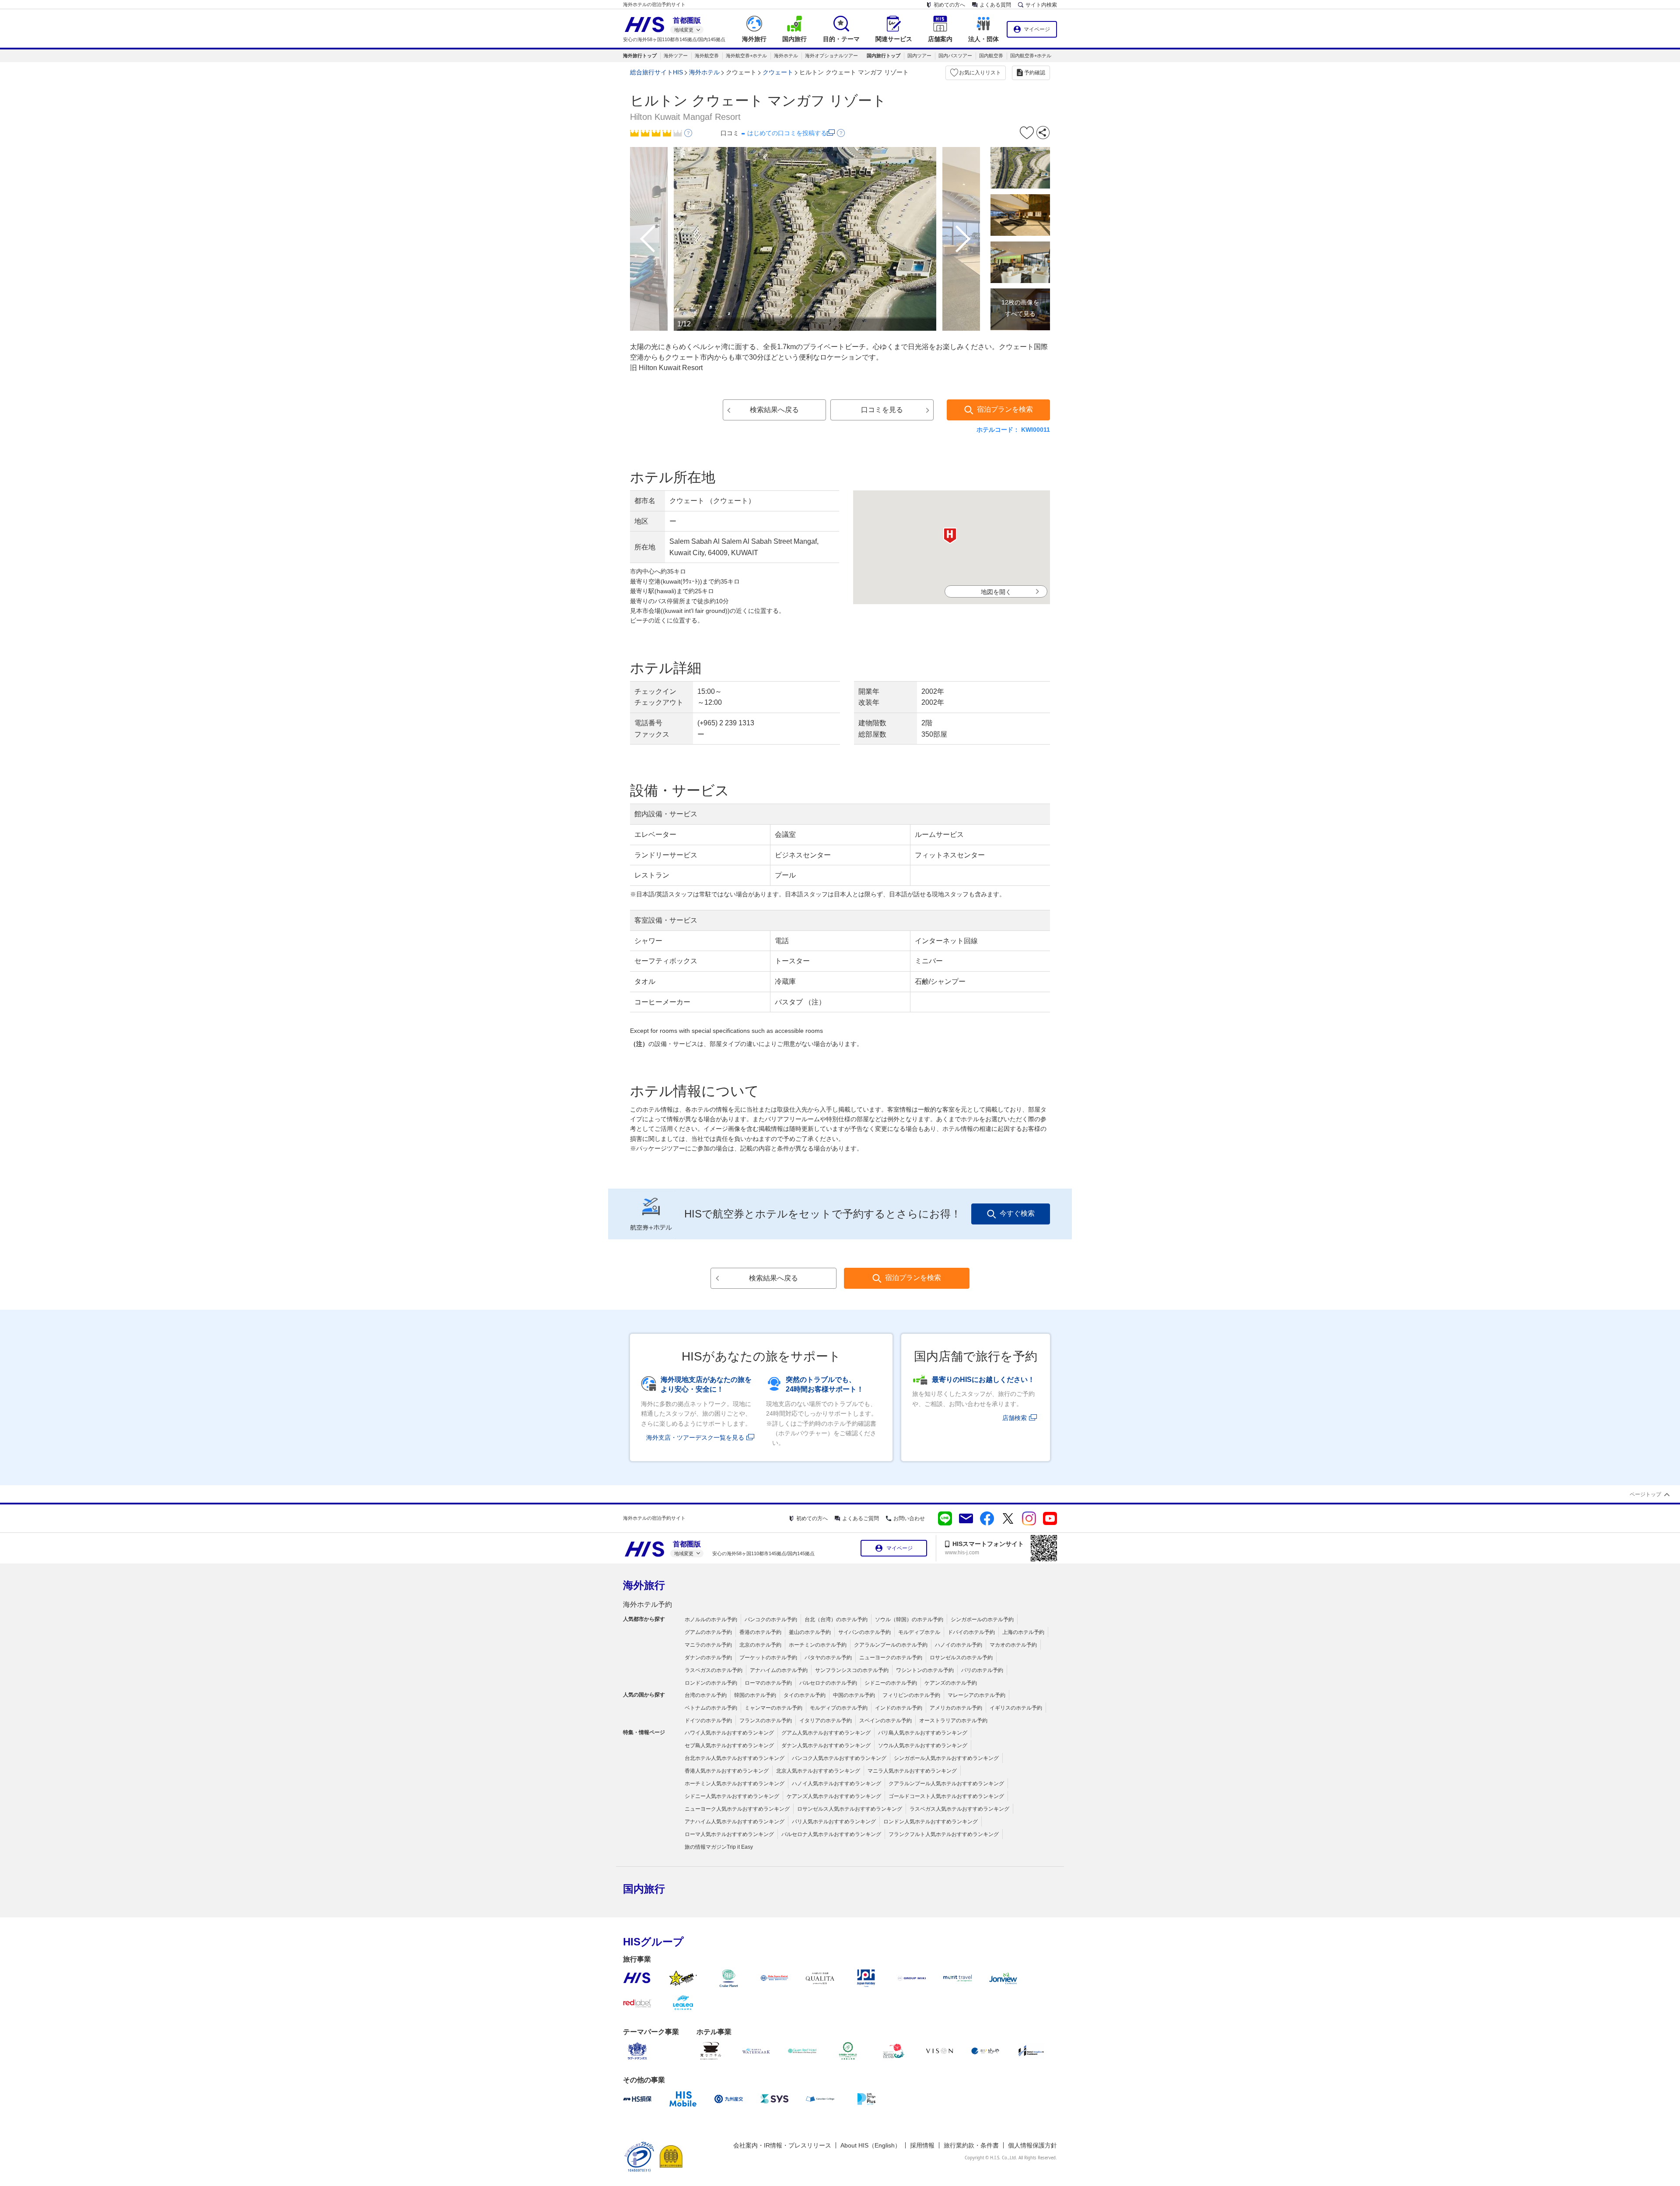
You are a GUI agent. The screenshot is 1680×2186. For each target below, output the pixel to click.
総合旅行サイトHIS (656, 72)
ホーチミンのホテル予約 (818, 1645)
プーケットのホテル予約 (768, 1658)
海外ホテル (786, 56)
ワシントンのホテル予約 (925, 1670)
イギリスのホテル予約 (1016, 1708)
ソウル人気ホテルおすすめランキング (923, 1745)
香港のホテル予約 (760, 1632)
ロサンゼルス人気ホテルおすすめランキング (850, 1809)
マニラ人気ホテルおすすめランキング (912, 1771)
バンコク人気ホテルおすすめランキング (839, 1758)
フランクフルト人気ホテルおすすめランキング (944, 1834)
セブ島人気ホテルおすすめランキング (729, 1745)
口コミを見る (882, 410)
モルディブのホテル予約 (839, 1708)
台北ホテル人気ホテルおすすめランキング (735, 1758)
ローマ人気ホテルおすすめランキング (729, 1834)
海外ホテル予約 (647, 1604)
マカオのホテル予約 (1013, 1645)
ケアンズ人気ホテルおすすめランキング (834, 1796)
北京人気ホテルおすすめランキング (818, 1771)
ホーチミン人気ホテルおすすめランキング (735, 1784)
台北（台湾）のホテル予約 (836, 1619)
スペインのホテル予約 (885, 1721)
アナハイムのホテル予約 (779, 1670)
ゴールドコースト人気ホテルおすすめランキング (946, 1796)
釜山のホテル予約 (810, 1632)
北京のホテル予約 (760, 1645)
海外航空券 (707, 56)
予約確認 (1035, 73)
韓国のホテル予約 (755, 1695)
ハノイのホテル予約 (959, 1645)
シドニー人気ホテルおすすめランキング (732, 1796)
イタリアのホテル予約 (826, 1721)
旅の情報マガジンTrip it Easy (719, 1847)
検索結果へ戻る (774, 410)
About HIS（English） (871, 2145)
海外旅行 (644, 1585)
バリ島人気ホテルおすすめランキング (923, 1733)
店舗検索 (1015, 1418)
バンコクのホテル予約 (771, 1619)
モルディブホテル (919, 1632)
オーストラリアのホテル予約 (953, 1721)
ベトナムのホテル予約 (711, 1708)
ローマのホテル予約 (768, 1683)
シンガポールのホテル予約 (982, 1619)
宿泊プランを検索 (1005, 409)
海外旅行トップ (640, 56)
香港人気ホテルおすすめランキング (727, 1771)
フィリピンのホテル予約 (911, 1695)
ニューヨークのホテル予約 (891, 1658)
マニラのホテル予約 (708, 1645)
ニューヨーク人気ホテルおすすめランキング (737, 1809)
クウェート (778, 72)
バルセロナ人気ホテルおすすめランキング (831, 1834)
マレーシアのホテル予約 (976, 1695)
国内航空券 (991, 56)
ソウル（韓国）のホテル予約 (909, 1619)
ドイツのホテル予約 (708, 1721)
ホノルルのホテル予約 (711, 1619)
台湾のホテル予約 (706, 1695)
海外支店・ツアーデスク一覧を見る (695, 1438)
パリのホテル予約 (982, 1670)
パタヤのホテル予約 (828, 1658)
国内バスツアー (955, 56)
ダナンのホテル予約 (708, 1658)
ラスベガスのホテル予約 (714, 1670)
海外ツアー (676, 56)
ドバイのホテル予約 (971, 1632)
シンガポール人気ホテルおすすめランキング (946, 1758)
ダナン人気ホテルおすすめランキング (826, 1745)
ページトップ (1645, 1494)
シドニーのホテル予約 (891, 1683)
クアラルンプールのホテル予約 (891, 1645)
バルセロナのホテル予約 (828, 1683)
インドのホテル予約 (899, 1708)
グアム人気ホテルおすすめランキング (826, 1733)
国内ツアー (919, 56)
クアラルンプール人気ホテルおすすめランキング (946, 1784)
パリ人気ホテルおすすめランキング (834, 1822)
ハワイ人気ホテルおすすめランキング (729, 1733)
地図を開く (996, 592)
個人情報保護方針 (1032, 2145)
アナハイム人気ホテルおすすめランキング (735, 1822)
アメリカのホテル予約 (956, 1708)
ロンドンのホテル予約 (711, 1683)
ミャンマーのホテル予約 (773, 1708)
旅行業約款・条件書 (971, 2145)
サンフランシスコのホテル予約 (852, 1670)
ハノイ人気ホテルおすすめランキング (836, 1784)
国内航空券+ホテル (1031, 56)
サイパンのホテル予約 (864, 1632)
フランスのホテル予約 (766, 1721)
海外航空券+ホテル (746, 56)
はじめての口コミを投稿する (787, 133)
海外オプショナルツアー (831, 56)
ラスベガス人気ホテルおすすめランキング (959, 1809)
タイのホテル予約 (805, 1695)
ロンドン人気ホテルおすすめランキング (931, 1822)
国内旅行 (644, 1889)
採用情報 (922, 2145)
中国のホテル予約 (854, 1695)
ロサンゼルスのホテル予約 (961, 1658)
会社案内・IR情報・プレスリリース (782, 2145)
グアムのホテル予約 (708, 1632)
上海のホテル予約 (1023, 1632)
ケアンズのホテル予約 (951, 1683)
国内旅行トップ (884, 56)
